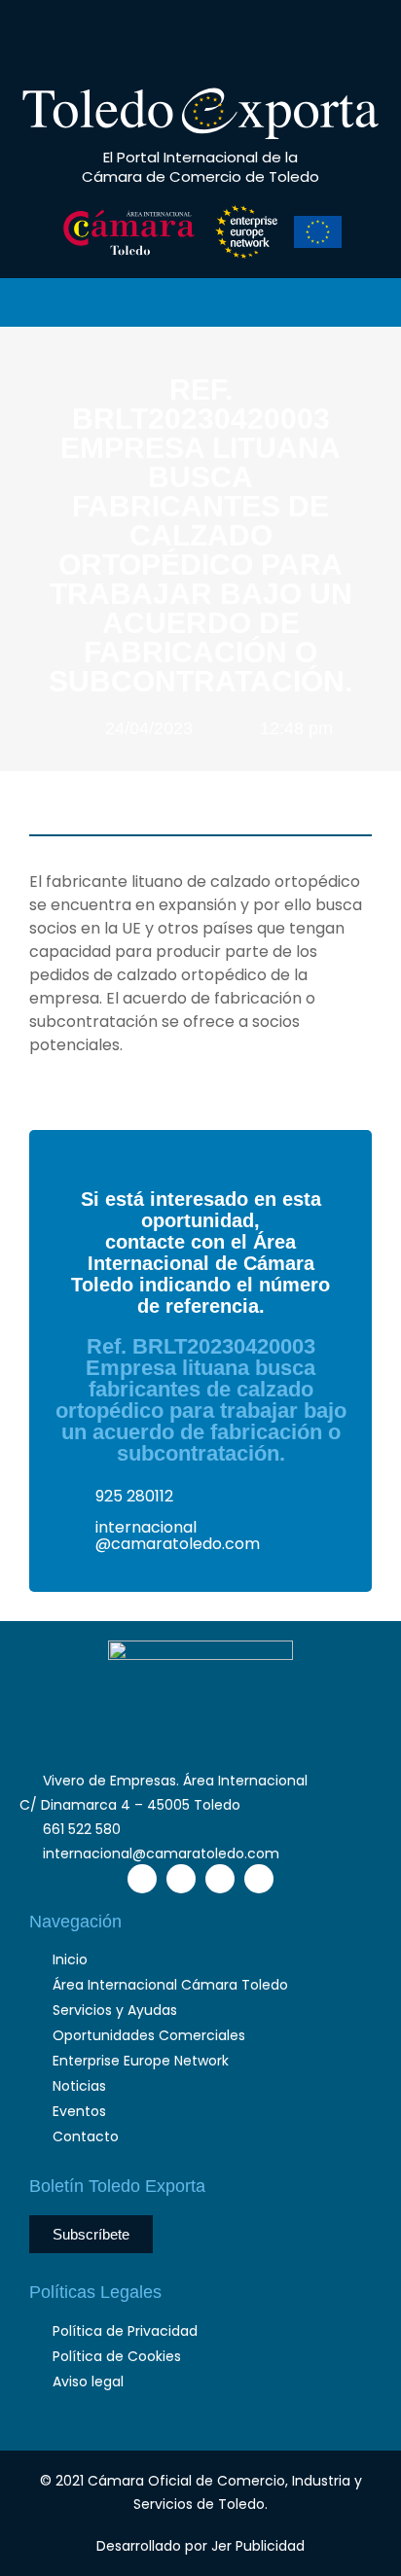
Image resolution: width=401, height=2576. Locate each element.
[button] (311, 38)
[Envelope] (138, 38)
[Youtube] (270, 38)
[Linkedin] (226, 38)
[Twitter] (182, 38)
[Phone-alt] (94, 38)
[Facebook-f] (142, 1879)
